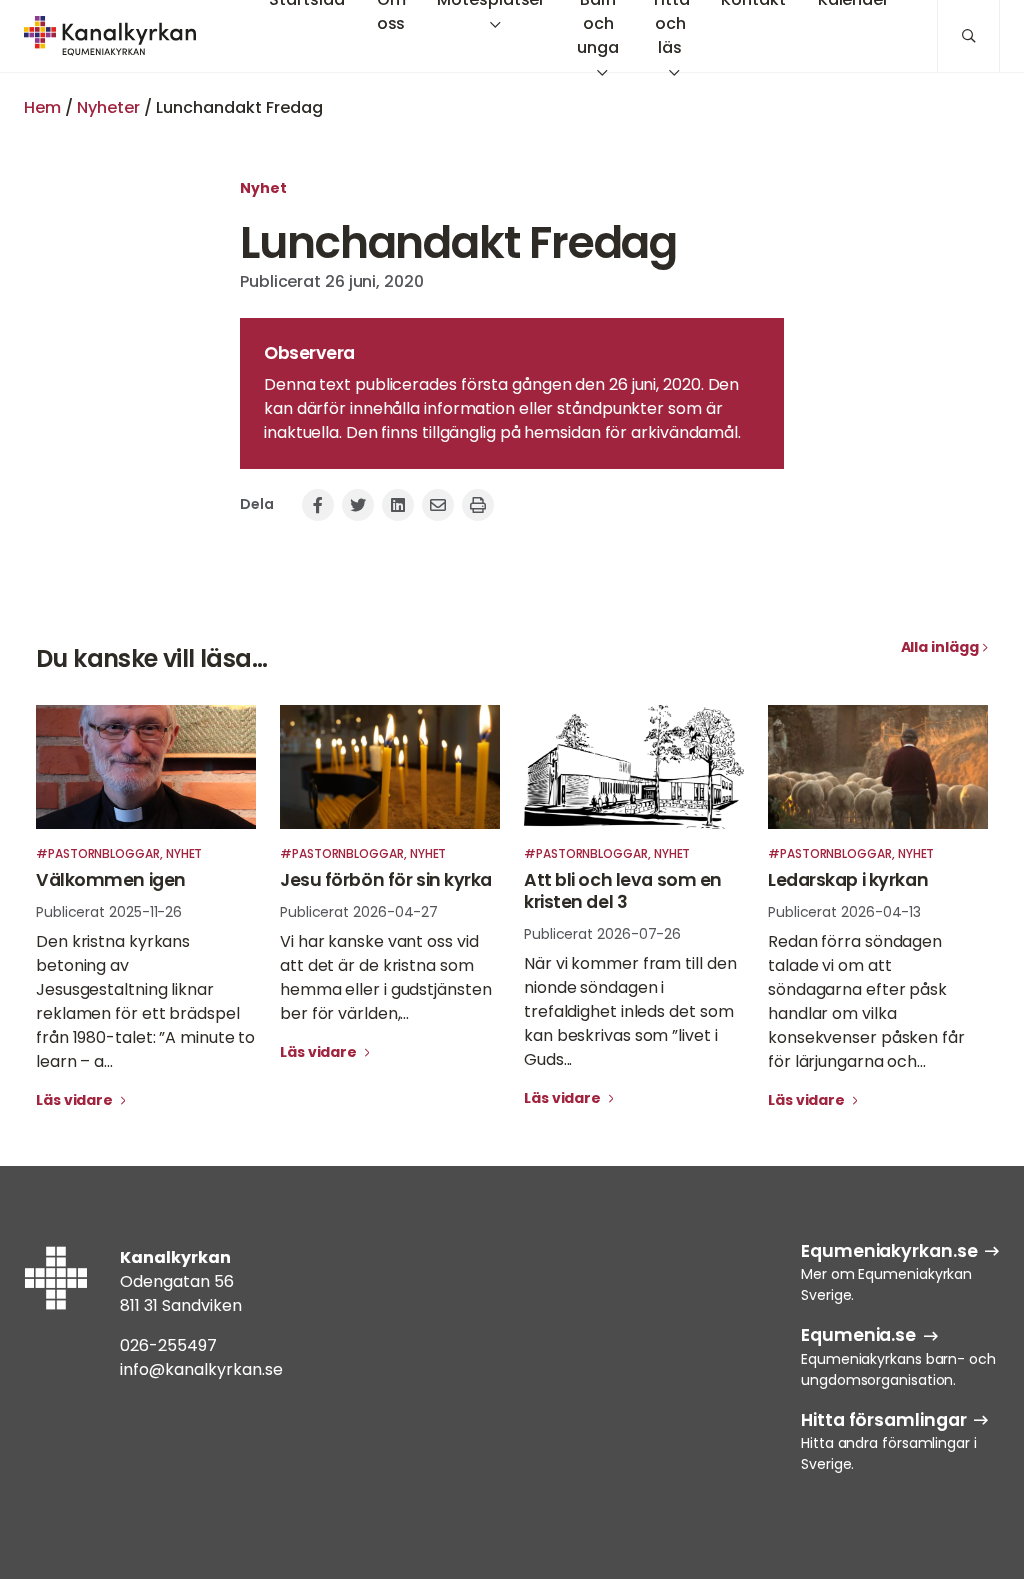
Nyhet (263, 188)
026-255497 (168, 1345)
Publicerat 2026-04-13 (844, 912)
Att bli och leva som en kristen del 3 (623, 891)
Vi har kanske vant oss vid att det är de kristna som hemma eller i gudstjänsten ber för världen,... (386, 977)
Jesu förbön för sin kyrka (386, 880)
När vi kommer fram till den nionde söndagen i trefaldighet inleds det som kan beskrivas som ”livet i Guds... (630, 1011)
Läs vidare (76, 1100)
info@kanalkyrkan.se (201, 1369)
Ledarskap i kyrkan (848, 880)
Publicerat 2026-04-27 (359, 912)
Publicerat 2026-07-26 (602, 934)
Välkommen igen (111, 880)
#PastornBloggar (98, 853)
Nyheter (108, 107)
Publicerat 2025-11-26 (109, 912)
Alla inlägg (940, 647)
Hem (42, 107)
